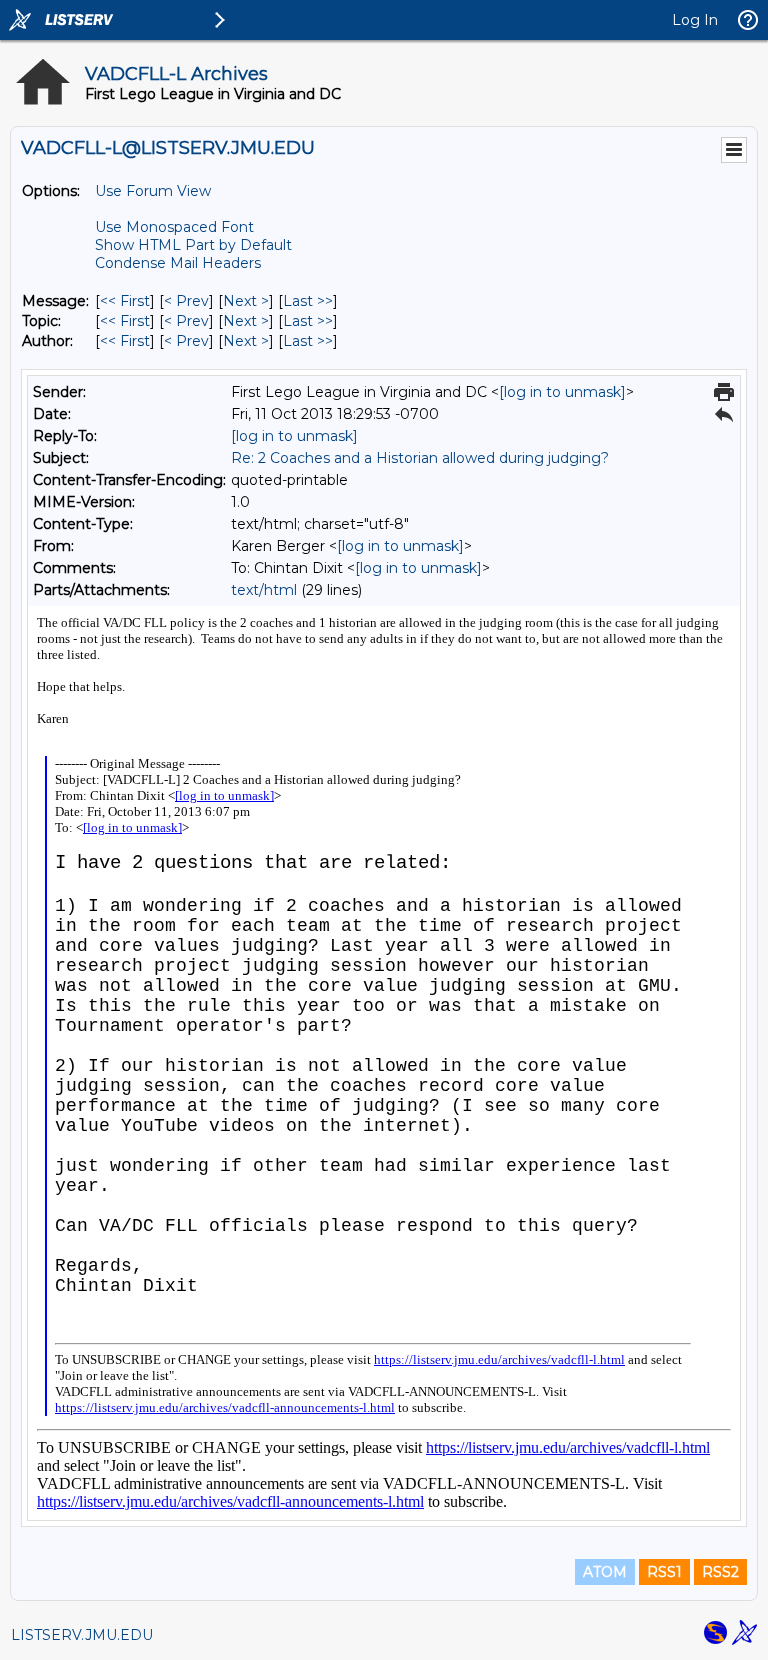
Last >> (308, 301)
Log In (695, 20)
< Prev (186, 301)
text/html (264, 590)
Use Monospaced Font (174, 227)
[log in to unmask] (562, 392)
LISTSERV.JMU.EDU (82, 1635)
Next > (246, 301)
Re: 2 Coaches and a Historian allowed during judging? (420, 458)
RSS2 (720, 1572)
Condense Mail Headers (178, 263)
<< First (125, 301)
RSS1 (664, 1572)
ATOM (605, 1572)
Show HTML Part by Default (193, 245)
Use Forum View (153, 191)
